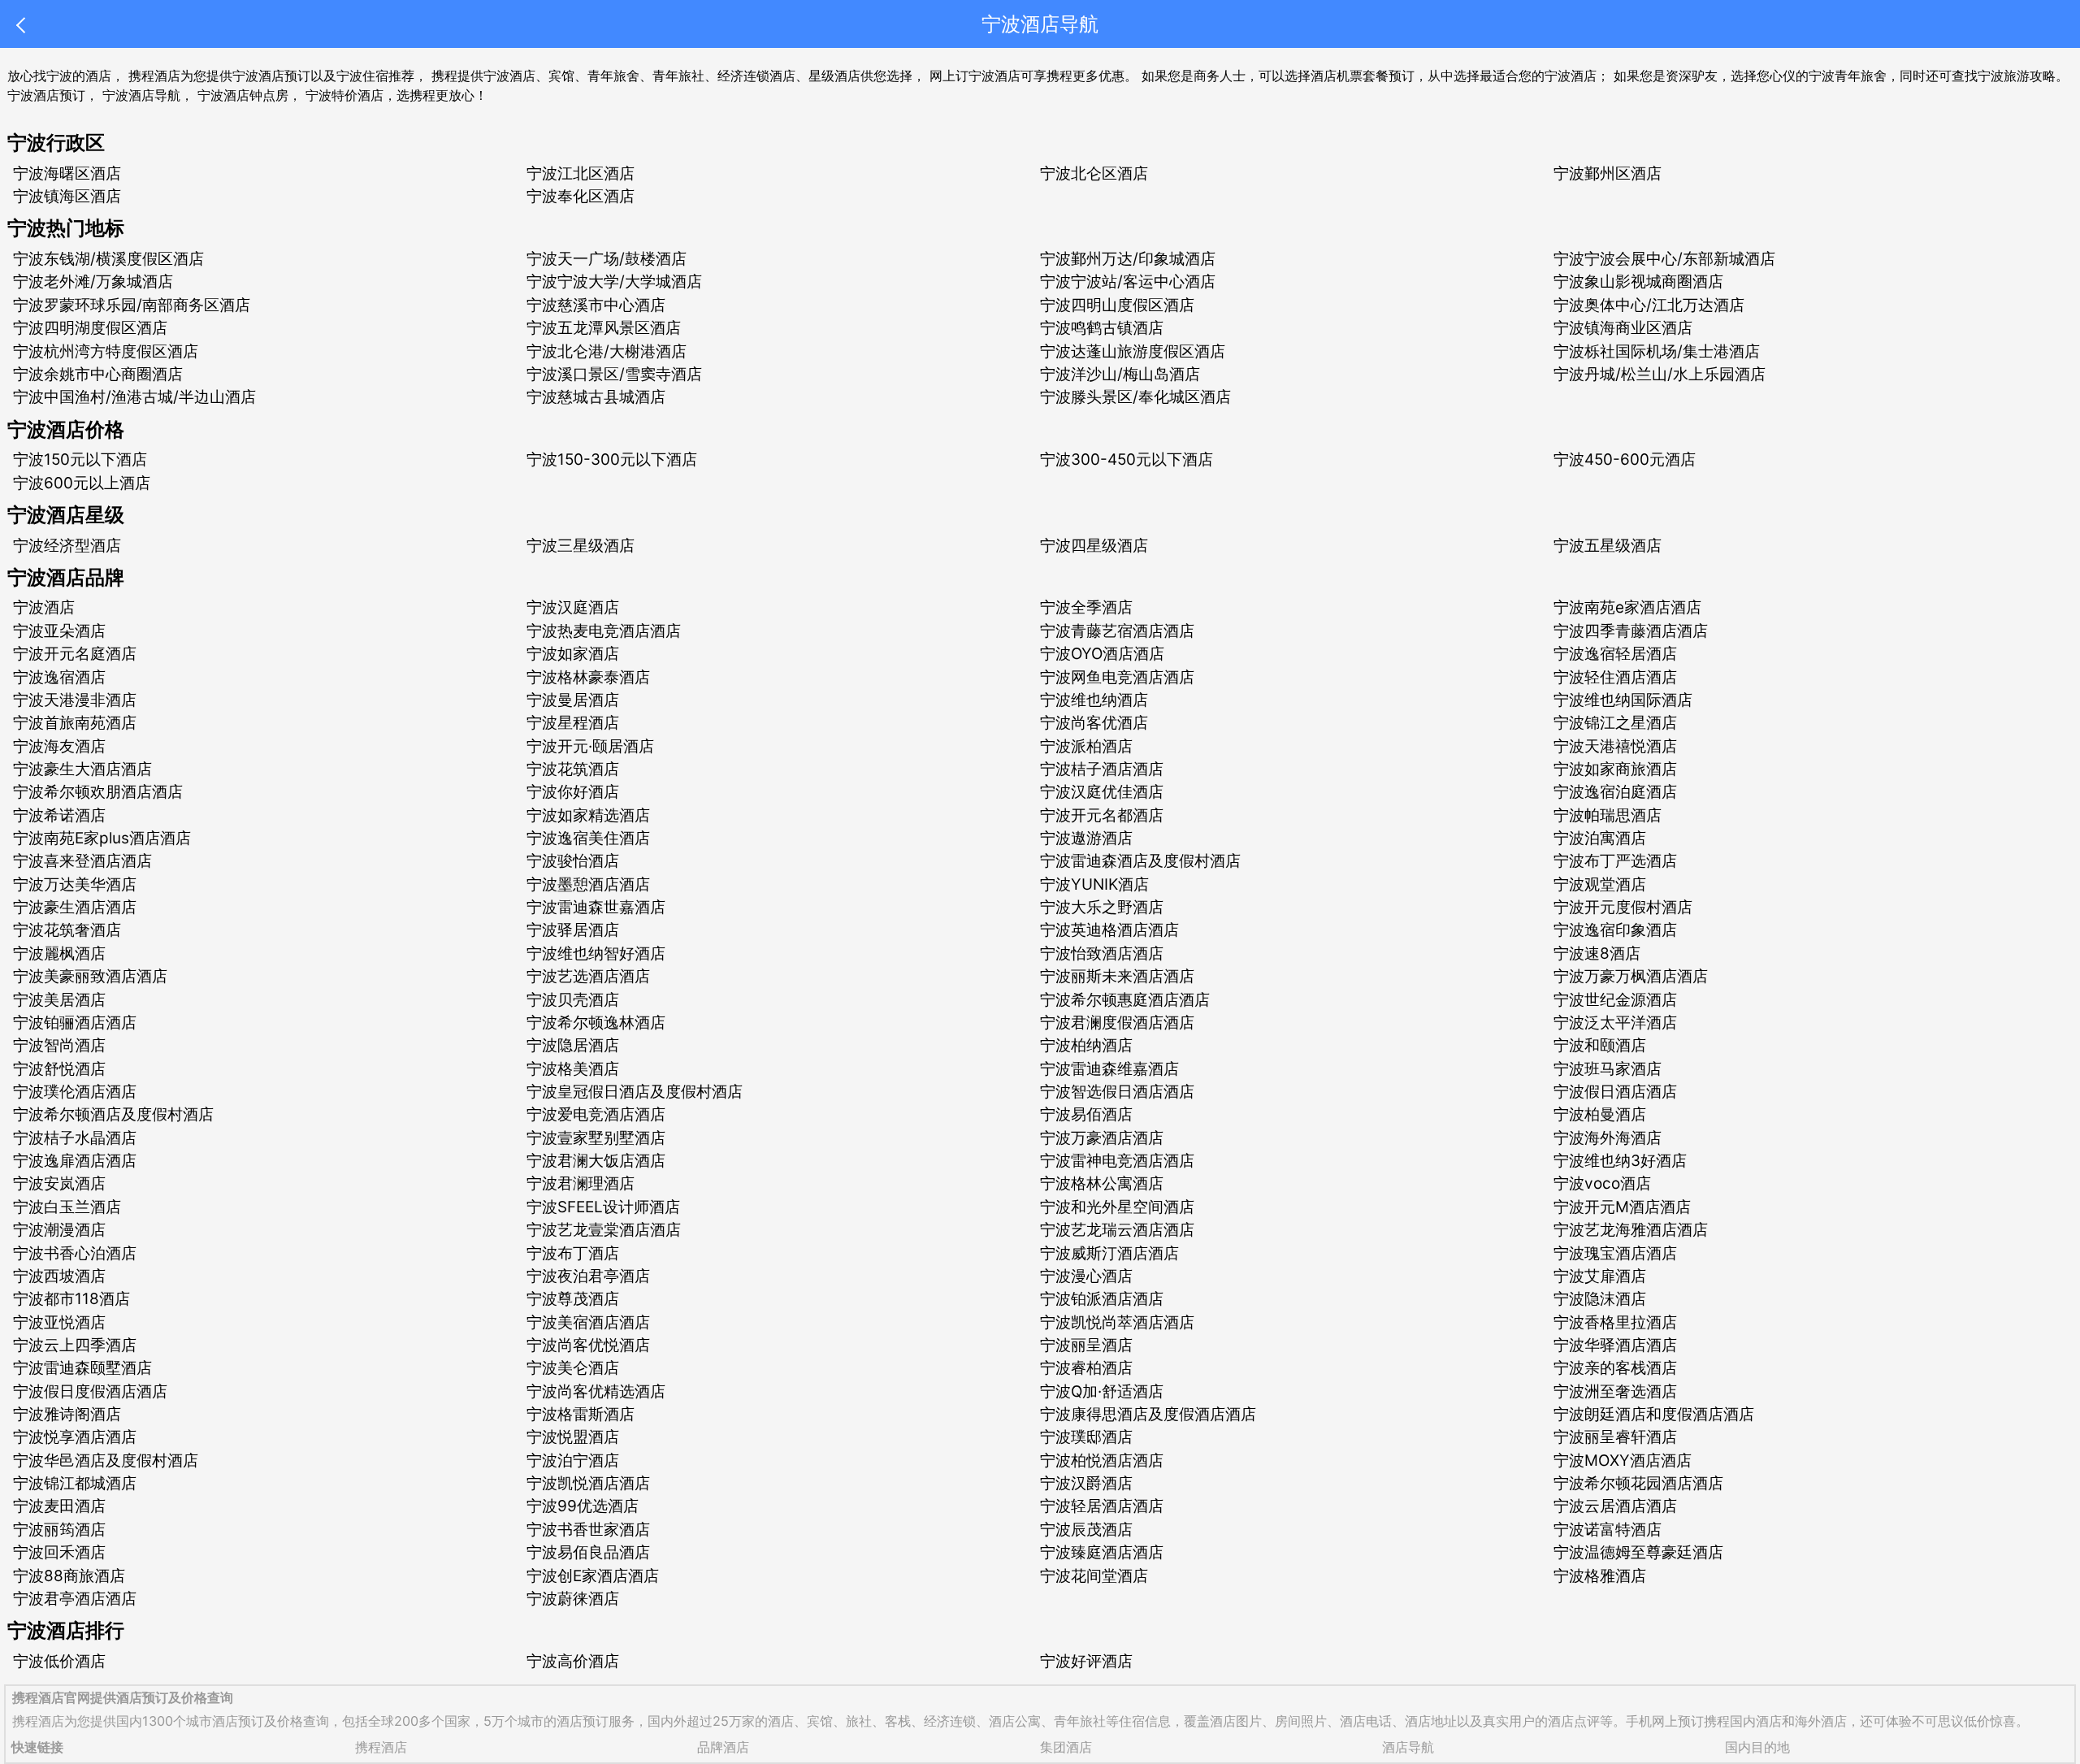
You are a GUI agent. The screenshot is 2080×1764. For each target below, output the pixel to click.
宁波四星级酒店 (1094, 546)
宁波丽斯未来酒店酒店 (1117, 976)
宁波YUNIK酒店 (1094, 884)
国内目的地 (1757, 1747)
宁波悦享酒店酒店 (75, 1437)
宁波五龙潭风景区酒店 (604, 328)
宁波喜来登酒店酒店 (82, 861)
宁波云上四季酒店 (75, 1345)
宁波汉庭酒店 (573, 607)
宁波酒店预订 (46, 95)
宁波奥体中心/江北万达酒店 (1649, 305)
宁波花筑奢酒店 (67, 930)
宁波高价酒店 (573, 1661)
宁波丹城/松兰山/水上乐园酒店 (1660, 374)
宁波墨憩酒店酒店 (588, 884)
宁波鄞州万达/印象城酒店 (1128, 259)
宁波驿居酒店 (573, 930)
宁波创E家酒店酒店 (593, 1576)
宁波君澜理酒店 (581, 1183)
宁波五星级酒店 (1608, 546)
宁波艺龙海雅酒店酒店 (1631, 1230)
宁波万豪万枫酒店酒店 (1631, 976)
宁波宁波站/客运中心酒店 (1128, 282)
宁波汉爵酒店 (1086, 1483)
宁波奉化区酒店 (581, 196)
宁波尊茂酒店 (573, 1299)
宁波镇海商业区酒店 (1623, 328)
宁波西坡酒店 (59, 1276)
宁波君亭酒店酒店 (75, 1599)
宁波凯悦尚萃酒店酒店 (1117, 1322)
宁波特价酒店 (344, 95)
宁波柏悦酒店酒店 (1102, 1461)
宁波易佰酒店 (1086, 1114)
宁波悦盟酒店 (573, 1437)
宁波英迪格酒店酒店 (1109, 930)
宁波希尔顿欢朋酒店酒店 (98, 792)
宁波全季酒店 (1086, 607)
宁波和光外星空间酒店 (1117, 1207)
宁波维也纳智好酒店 (596, 954)
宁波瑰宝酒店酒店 (1615, 1253)
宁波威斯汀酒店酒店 (1109, 1253)
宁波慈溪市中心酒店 (596, 305)
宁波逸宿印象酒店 (1615, 930)
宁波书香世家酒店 (588, 1530)
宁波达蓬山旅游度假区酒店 (1133, 351)
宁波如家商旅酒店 (1615, 769)
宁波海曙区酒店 (67, 173)
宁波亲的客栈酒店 (1615, 1368)
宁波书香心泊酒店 (75, 1253)
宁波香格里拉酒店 (1615, 1322)
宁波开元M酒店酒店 (1622, 1207)
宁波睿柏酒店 (1086, 1368)
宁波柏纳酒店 (1086, 1045)
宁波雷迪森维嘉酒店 (1109, 1069)
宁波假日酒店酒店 (1615, 1092)
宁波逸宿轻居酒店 (1615, 654)
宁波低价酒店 (59, 1661)
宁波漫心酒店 (1086, 1276)
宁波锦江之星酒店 (1615, 723)
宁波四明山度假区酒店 (1117, 305)
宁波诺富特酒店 (1608, 1530)
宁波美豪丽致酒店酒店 (90, 976)
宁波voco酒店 (1602, 1183)
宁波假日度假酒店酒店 (90, 1391)
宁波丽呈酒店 (1086, 1345)
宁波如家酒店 (573, 654)
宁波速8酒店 (1597, 954)
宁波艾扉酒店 (1600, 1276)
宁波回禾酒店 (59, 1552)
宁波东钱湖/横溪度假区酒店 (108, 259)
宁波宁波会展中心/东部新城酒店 (1664, 259)
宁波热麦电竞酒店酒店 (604, 631)
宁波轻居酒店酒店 (1102, 1506)
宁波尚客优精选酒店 (596, 1391)
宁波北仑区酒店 (1094, 173)
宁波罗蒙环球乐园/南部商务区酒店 (132, 305)
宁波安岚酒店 (59, 1183)
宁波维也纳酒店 (1094, 700)
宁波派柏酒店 (1086, 746)
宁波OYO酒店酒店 (1102, 654)
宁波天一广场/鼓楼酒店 (607, 259)
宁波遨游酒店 (1086, 838)
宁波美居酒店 (59, 1000)
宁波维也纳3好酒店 (1620, 1161)
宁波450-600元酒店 (1625, 459)
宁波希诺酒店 (59, 815)
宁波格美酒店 (573, 1069)
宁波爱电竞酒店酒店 (596, 1114)
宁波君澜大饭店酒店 (596, 1161)
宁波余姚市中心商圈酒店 (98, 374)
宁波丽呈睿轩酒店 (1615, 1437)
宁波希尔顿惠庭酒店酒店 (1125, 1000)
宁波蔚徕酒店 (573, 1599)
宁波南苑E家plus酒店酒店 (102, 838)
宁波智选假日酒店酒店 (1117, 1092)
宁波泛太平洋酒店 (1615, 1023)
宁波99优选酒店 (583, 1506)
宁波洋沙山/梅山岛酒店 (1120, 374)
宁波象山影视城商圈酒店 (1638, 282)
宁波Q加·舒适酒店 (1102, 1391)
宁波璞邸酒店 (1086, 1437)
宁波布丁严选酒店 (1615, 861)
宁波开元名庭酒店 (75, 654)
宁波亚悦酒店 (59, 1322)
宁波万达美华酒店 (75, 884)
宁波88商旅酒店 (69, 1576)
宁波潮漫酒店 (59, 1230)
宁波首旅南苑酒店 (75, 723)
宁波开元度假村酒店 (1623, 907)
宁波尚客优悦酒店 (588, 1345)
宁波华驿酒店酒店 (1615, 1345)
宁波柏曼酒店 (1600, 1114)
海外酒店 (1821, 1721)
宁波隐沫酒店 (1600, 1299)
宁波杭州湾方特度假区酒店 (106, 351)
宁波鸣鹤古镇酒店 (1102, 328)
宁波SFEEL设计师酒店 (603, 1207)
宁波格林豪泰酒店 (588, 677)
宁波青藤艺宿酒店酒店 (1117, 631)
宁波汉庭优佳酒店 (1102, 792)
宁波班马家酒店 (1608, 1069)
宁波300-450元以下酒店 (1127, 459)
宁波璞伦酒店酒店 (75, 1092)
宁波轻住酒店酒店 (1615, 677)
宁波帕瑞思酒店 (1608, 815)
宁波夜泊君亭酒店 (588, 1276)
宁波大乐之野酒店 (1102, 907)
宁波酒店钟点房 (243, 95)
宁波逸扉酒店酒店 (75, 1161)
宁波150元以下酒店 (80, 459)
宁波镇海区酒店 (67, 196)
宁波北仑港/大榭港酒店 (607, 351)
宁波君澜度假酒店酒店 (1117, 1023)
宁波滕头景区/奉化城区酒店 (1135, 397)
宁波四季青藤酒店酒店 (1631, 631)
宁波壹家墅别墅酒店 (596, 1138)
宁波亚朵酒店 (59, 631)
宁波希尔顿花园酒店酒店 (1638, 1483)
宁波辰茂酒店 (1086, 1530)
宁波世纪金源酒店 (1615, 1000)
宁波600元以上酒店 (82, 483)
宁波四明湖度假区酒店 (90, 328)
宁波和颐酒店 (1600, 1045)
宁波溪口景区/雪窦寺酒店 (614, 374)
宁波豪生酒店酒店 (75, 907)
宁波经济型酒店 (67, 546)
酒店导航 (1408, 1747)
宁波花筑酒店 (573, 769)
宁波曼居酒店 (573, 700)
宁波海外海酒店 (1608, 1138)
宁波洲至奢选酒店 (1615, 1391)
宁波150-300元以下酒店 (612, 459)
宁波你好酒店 (573, 792)
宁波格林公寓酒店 (1102, 1183)
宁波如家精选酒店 (588, 815)
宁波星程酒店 (573, 723)
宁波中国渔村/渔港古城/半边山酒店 (134, 397)
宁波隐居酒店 (573, 1045)
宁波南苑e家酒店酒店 (1627, 607)
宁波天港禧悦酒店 (1615, 746)
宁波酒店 (44, 607)
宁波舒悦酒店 (59, 1069)
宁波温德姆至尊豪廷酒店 (1638, 1552)
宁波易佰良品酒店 (588, 1552)
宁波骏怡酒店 (573, 861)
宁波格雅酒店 (1600, 1576)
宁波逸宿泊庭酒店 (1615, 792)
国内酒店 (1756, 1721)
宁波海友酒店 (59, 746)
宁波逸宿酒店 (59, 677)
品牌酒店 (723, 1747)
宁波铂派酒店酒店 (1102, 1299)
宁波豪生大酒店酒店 (82, 769)
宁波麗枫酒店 (59, 954)
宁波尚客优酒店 (1094, 723)
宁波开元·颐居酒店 (590, 746)
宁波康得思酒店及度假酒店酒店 (1148, 1414)
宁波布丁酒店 (573, 1253)
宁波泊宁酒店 (573, 1461)
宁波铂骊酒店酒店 (75, 1023)
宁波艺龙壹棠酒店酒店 (604, 1230)
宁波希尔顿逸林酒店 (596, 1023)
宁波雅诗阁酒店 (67, 1414)
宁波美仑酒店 (573, 1368)
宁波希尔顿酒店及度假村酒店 (113, 1114)
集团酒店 (1066, 1747)
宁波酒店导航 (141, 95)
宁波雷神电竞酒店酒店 (1117, 1161)
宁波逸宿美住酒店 (588, 838)
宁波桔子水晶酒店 (75, 1138)
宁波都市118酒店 (71, 1299)
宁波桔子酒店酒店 (1102, 769)
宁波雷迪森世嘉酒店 (596, 907)
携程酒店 (38, 1721)
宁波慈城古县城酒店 (596, 397)
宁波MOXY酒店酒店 (1623, 1461)
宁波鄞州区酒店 (1608, 173)
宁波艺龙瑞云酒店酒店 (1117, 1230)
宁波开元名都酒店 (1102, 815)
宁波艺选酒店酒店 (588, 976)
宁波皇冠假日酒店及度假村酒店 (635, 1092)
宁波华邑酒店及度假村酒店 (106, 1461)
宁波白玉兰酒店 (67, 1207)
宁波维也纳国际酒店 (1623, 700)
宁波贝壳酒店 (573, 1000)
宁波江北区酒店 (581, 173)
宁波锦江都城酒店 (75, 1483)
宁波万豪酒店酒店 (1102, 1138)
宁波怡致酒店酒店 (1102, 954)
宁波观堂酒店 (1600, 884)
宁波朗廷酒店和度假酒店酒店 (1654, 1414)
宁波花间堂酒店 (1094, 1576)
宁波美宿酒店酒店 (588, 1322)
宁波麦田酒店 (59, 1506)
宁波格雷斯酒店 (581, 1414)
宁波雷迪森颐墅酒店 (82, 1368)
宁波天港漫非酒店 (75, 700)
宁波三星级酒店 (581, 546)
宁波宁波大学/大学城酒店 (614, 282)
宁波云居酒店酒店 (1615, 1506)
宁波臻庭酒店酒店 (1102, 1552)
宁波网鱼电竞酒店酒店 (1117, 677)
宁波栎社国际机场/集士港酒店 (1657, 351)
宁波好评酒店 (1086, 1661)
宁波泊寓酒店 (1600, 838)
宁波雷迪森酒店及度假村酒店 (1140, 861)
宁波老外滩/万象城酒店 (93, 282)
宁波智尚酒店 (59, 1045)
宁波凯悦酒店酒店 (588, 1483)
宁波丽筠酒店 (59, 1530)
